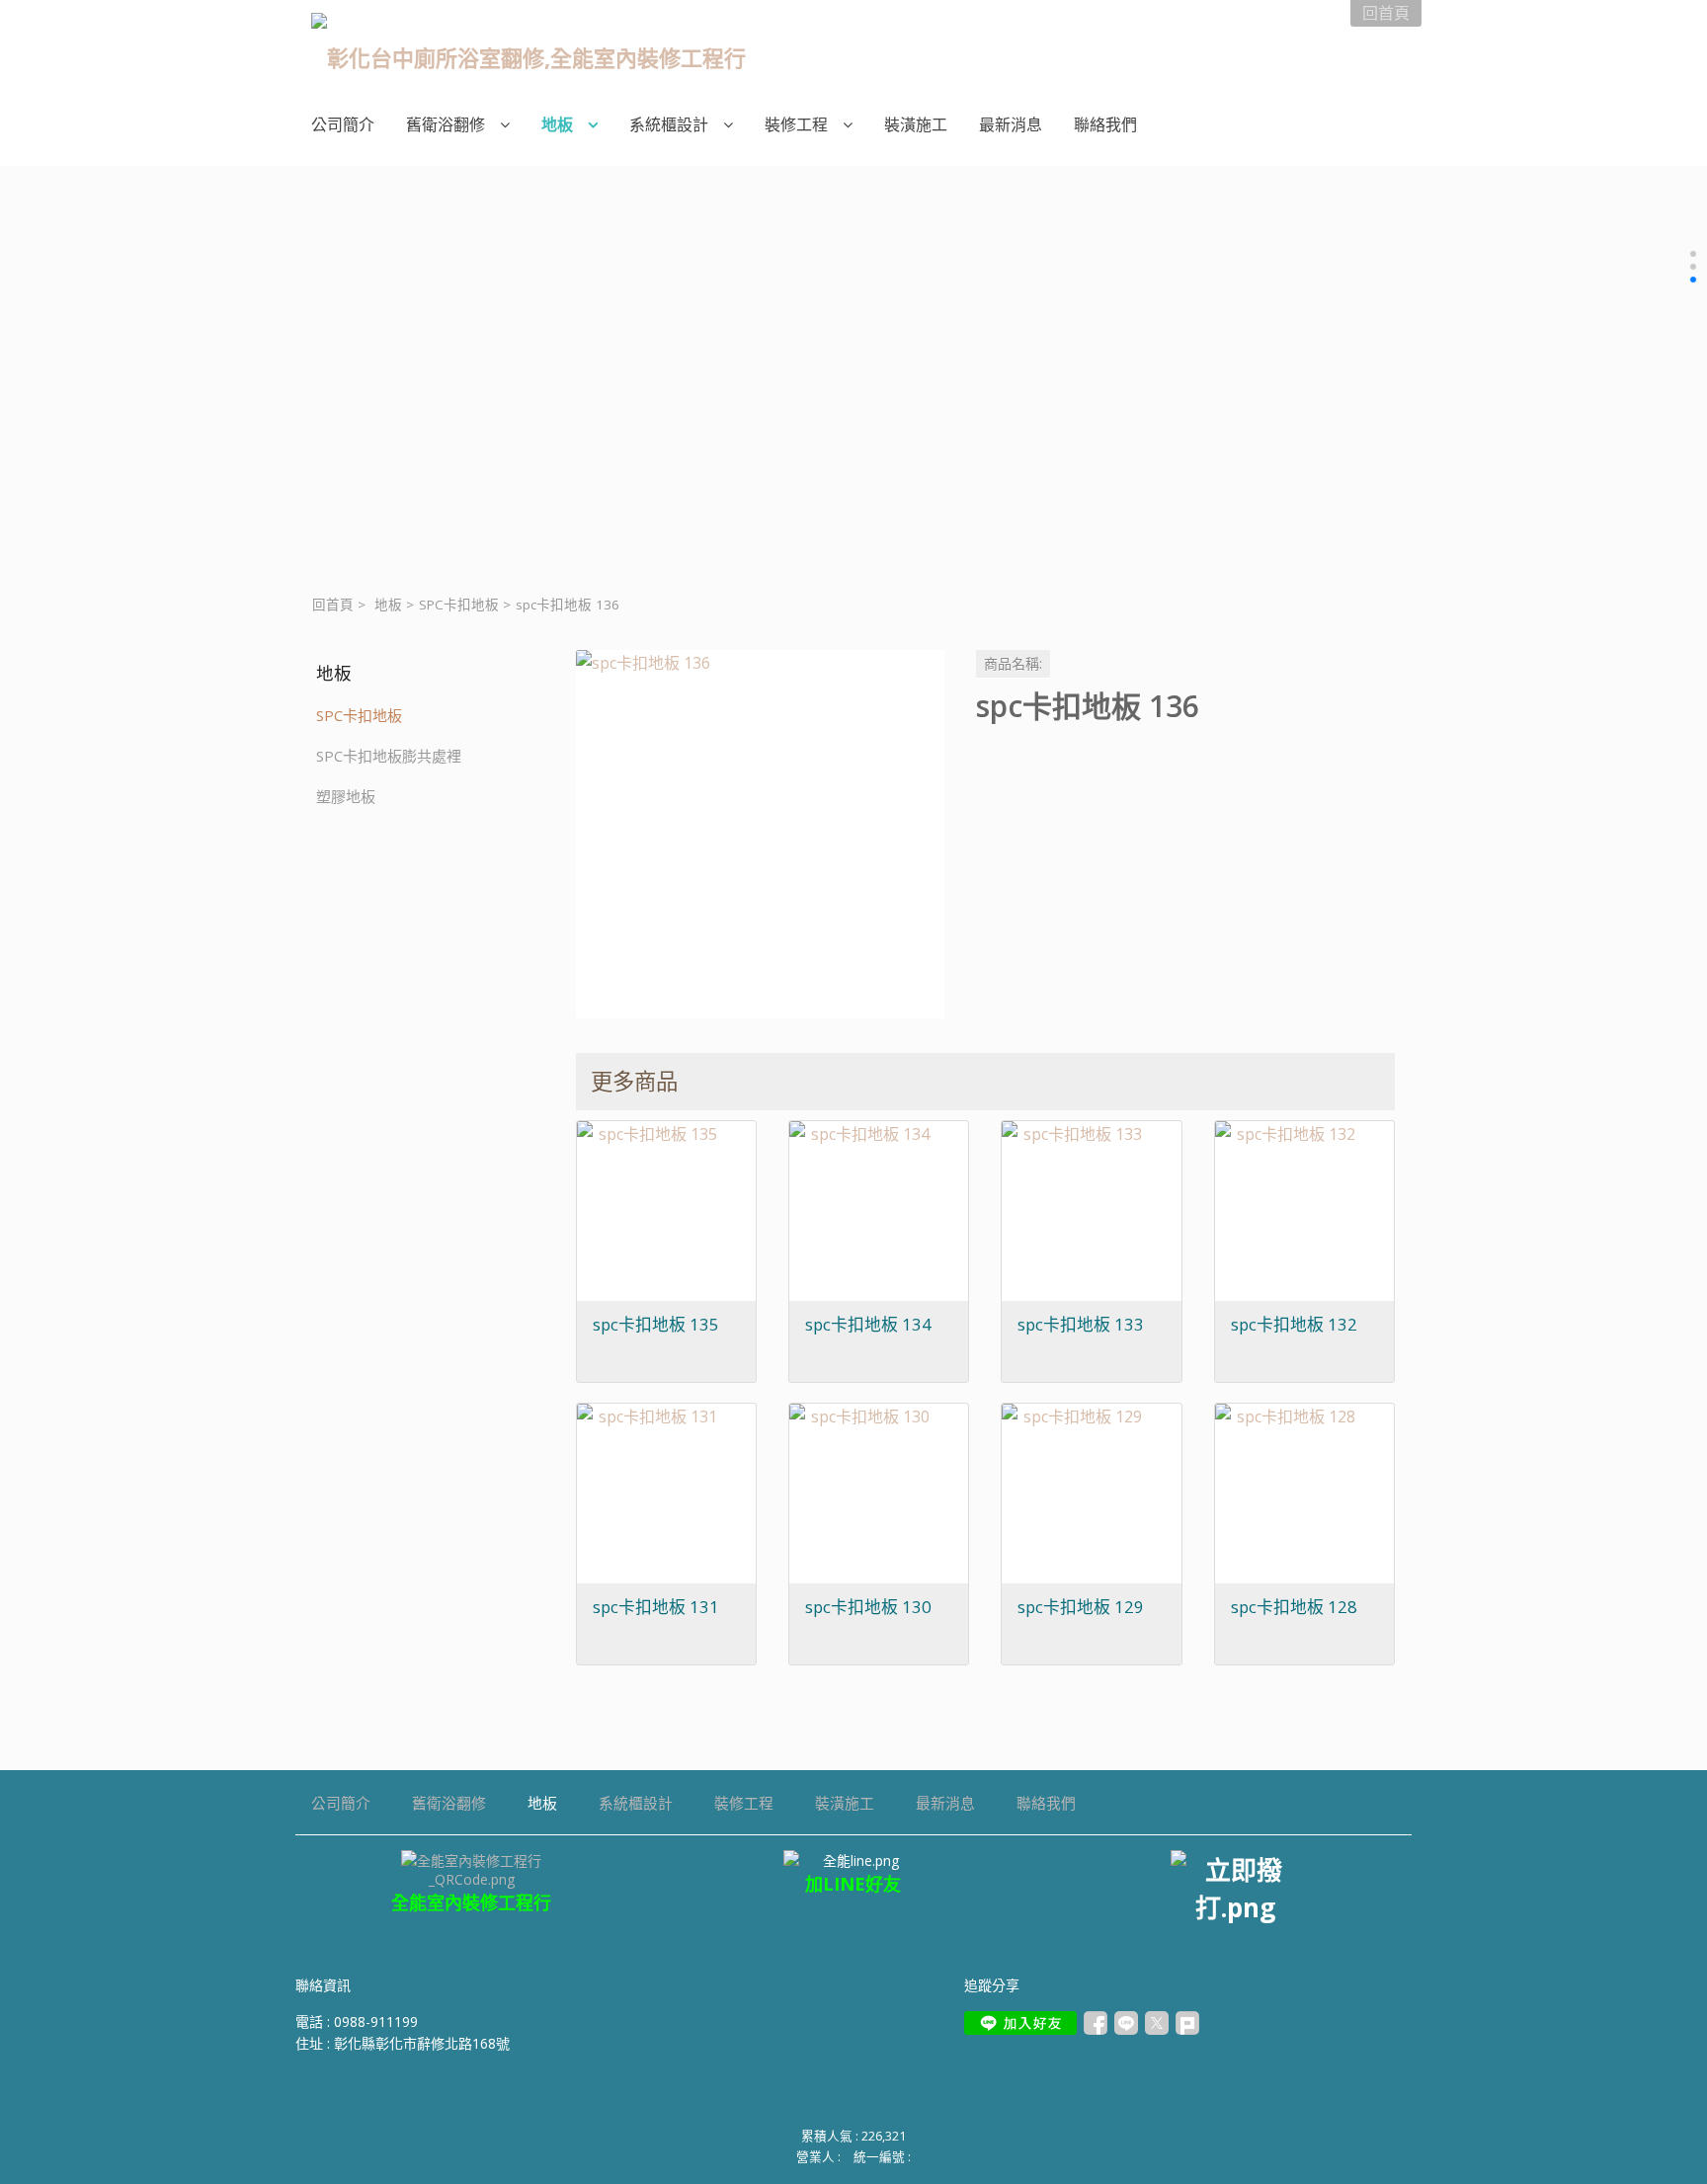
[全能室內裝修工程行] (854, 1860)
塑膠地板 (346, 796)
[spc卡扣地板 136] (760, 834)
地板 (388, 605)
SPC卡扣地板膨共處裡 (389, 756)
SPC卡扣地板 (459, 605)
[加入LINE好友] (1020, 2023)
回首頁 (333, 605)
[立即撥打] (1235, 1888)
